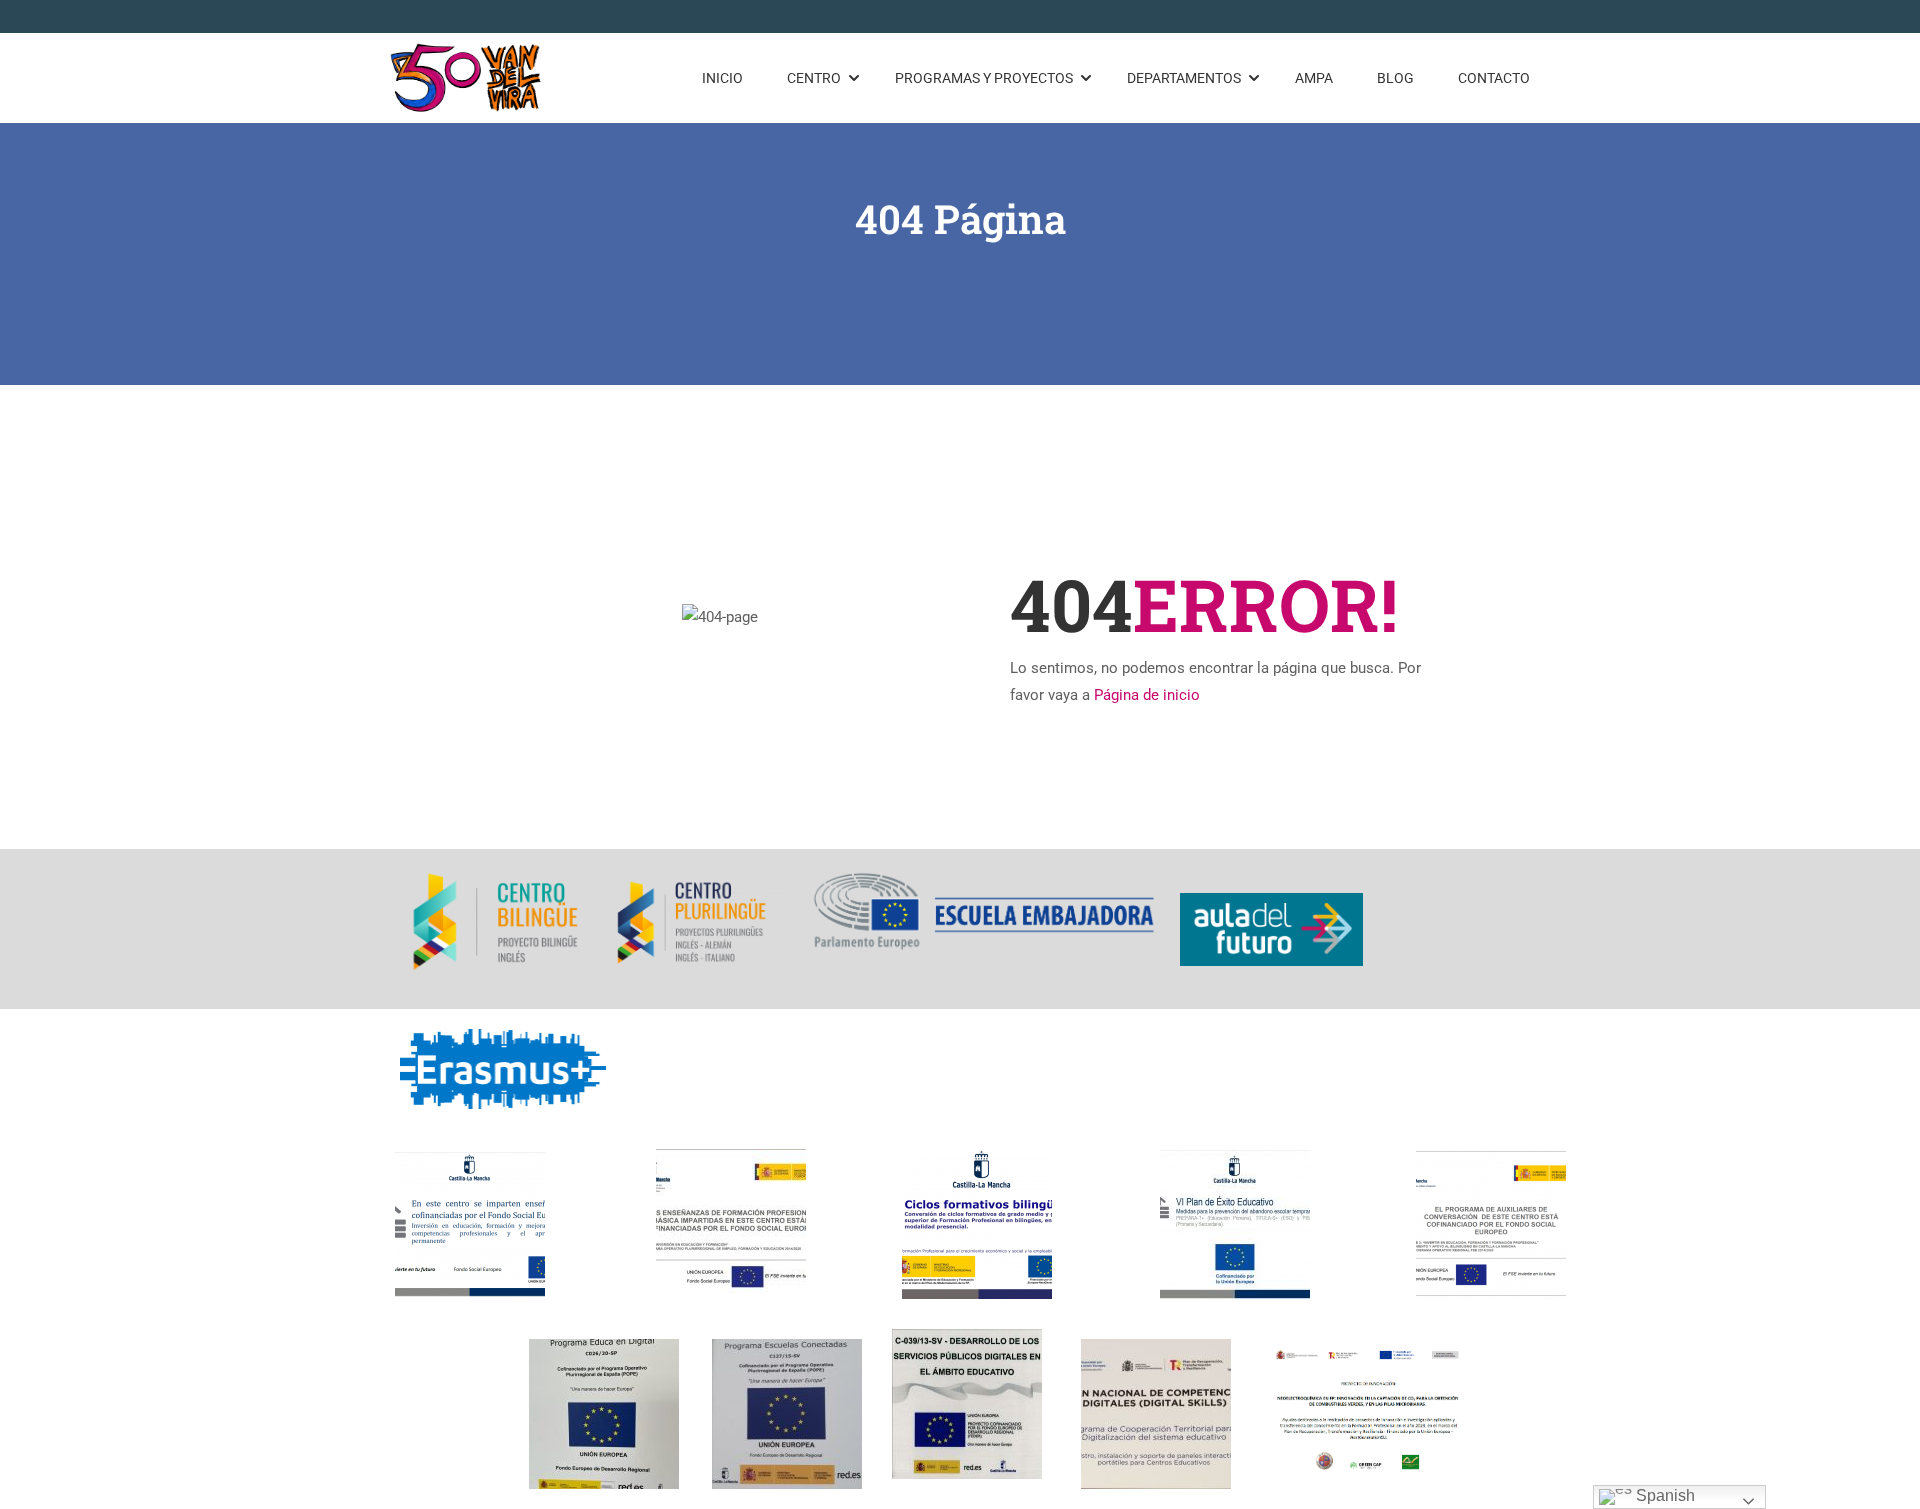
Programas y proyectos (984, 78)
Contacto (1494, 78)
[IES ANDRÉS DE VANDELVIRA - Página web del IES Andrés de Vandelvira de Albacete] (466, 78)
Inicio (722, 78)
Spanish (1663, 1495)
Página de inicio (1147, 695)
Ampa (1314, 78)
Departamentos (1184, 78)
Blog (1395, 78)
